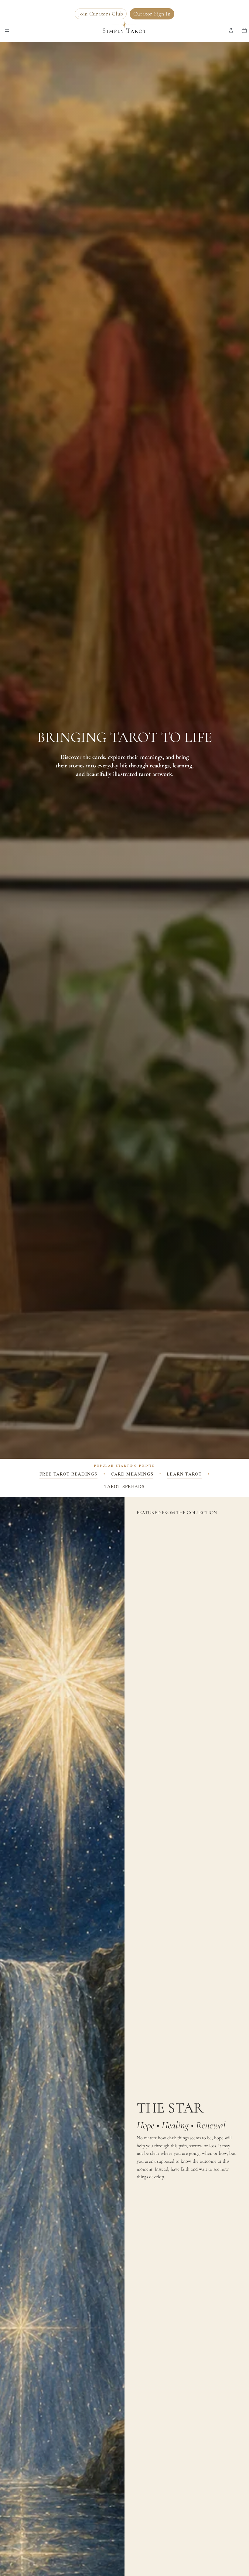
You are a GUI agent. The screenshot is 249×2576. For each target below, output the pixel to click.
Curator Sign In (152, 14)
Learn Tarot (184, 1474)
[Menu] (7, 30)
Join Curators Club (101, 14)
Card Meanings (132, 1474)
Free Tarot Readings (68, 1474)
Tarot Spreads (125, 1486)
